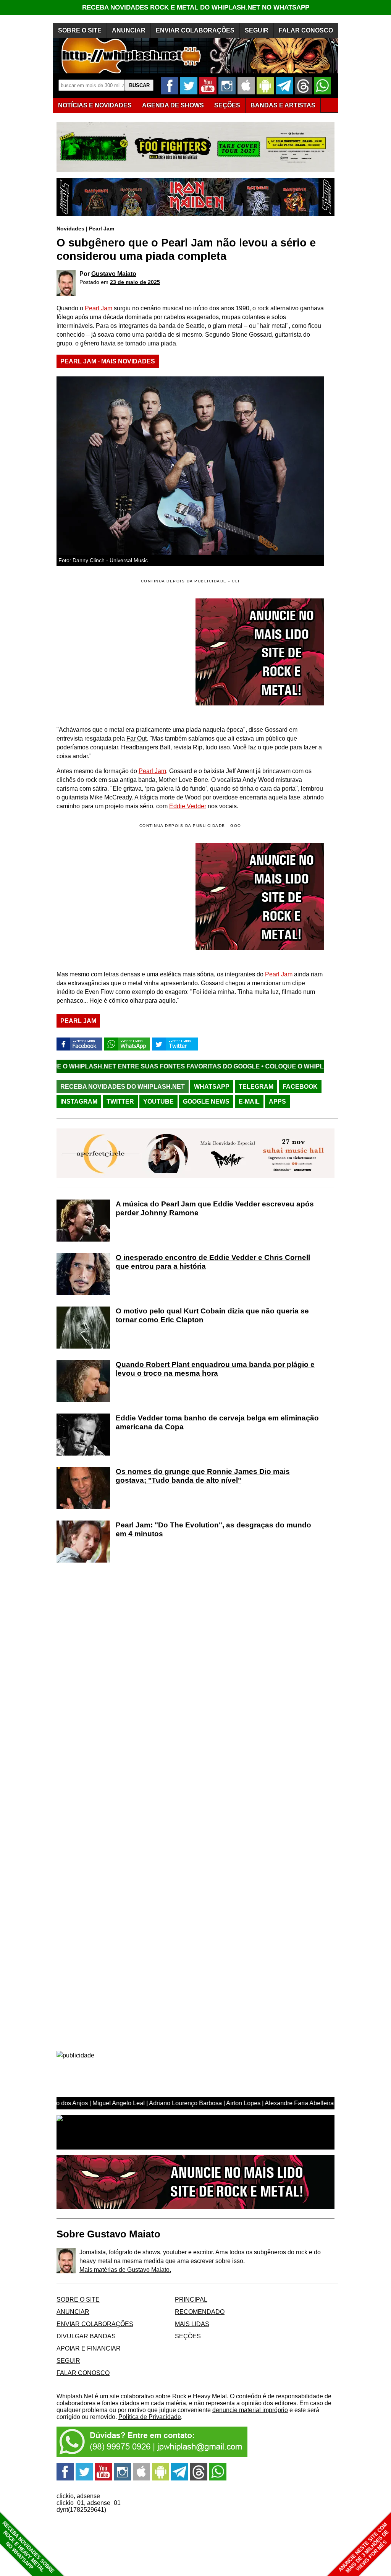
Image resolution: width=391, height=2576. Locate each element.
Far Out (137, 738)
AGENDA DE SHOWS (173, 105)
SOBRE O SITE (80, 30)
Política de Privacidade (150, 2417)
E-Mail (249, 1102)
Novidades (70, 229)
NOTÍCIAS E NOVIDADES (95, 105)
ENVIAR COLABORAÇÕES (195, 30)
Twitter (120, 1102)
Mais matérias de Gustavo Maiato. (125, 2270)
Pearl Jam (102, 229)
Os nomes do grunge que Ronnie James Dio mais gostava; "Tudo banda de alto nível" (203, 1476)
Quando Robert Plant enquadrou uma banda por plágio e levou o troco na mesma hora (215, 1369)
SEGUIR (257, 30)
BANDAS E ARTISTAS (283, 105)
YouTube (158, 1102)
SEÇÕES (227, 105)
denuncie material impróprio (250, 2410)
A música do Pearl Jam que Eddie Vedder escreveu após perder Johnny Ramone (215, 1208)
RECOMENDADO (200, 2312)
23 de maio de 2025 (135, 282)
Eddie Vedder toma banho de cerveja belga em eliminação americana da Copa (217, 1422)
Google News (206, 1102)
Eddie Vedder (188, 806)
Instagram (79, 1102)
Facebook (300, 1087)
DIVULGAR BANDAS (86, 2336)
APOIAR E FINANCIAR (89, 2348)
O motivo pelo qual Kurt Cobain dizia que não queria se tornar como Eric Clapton (212, 1315)
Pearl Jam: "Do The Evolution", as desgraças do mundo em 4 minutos (213, 1529)
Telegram (256, 1087)
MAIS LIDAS (192, 2324)
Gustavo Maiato (114, 274)
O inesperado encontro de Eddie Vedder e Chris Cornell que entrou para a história (213, 1262)
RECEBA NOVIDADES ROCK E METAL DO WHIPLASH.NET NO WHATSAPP (196, 7)
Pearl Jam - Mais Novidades (108, 361)
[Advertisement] (121, 896)
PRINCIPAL (191, 2300)
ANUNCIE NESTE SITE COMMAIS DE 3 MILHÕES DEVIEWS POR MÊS (364, 2548)
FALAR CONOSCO (306, 30)
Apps (277, 1102)
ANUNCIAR (129, 30)
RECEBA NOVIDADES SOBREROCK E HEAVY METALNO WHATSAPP (28, 2547)
